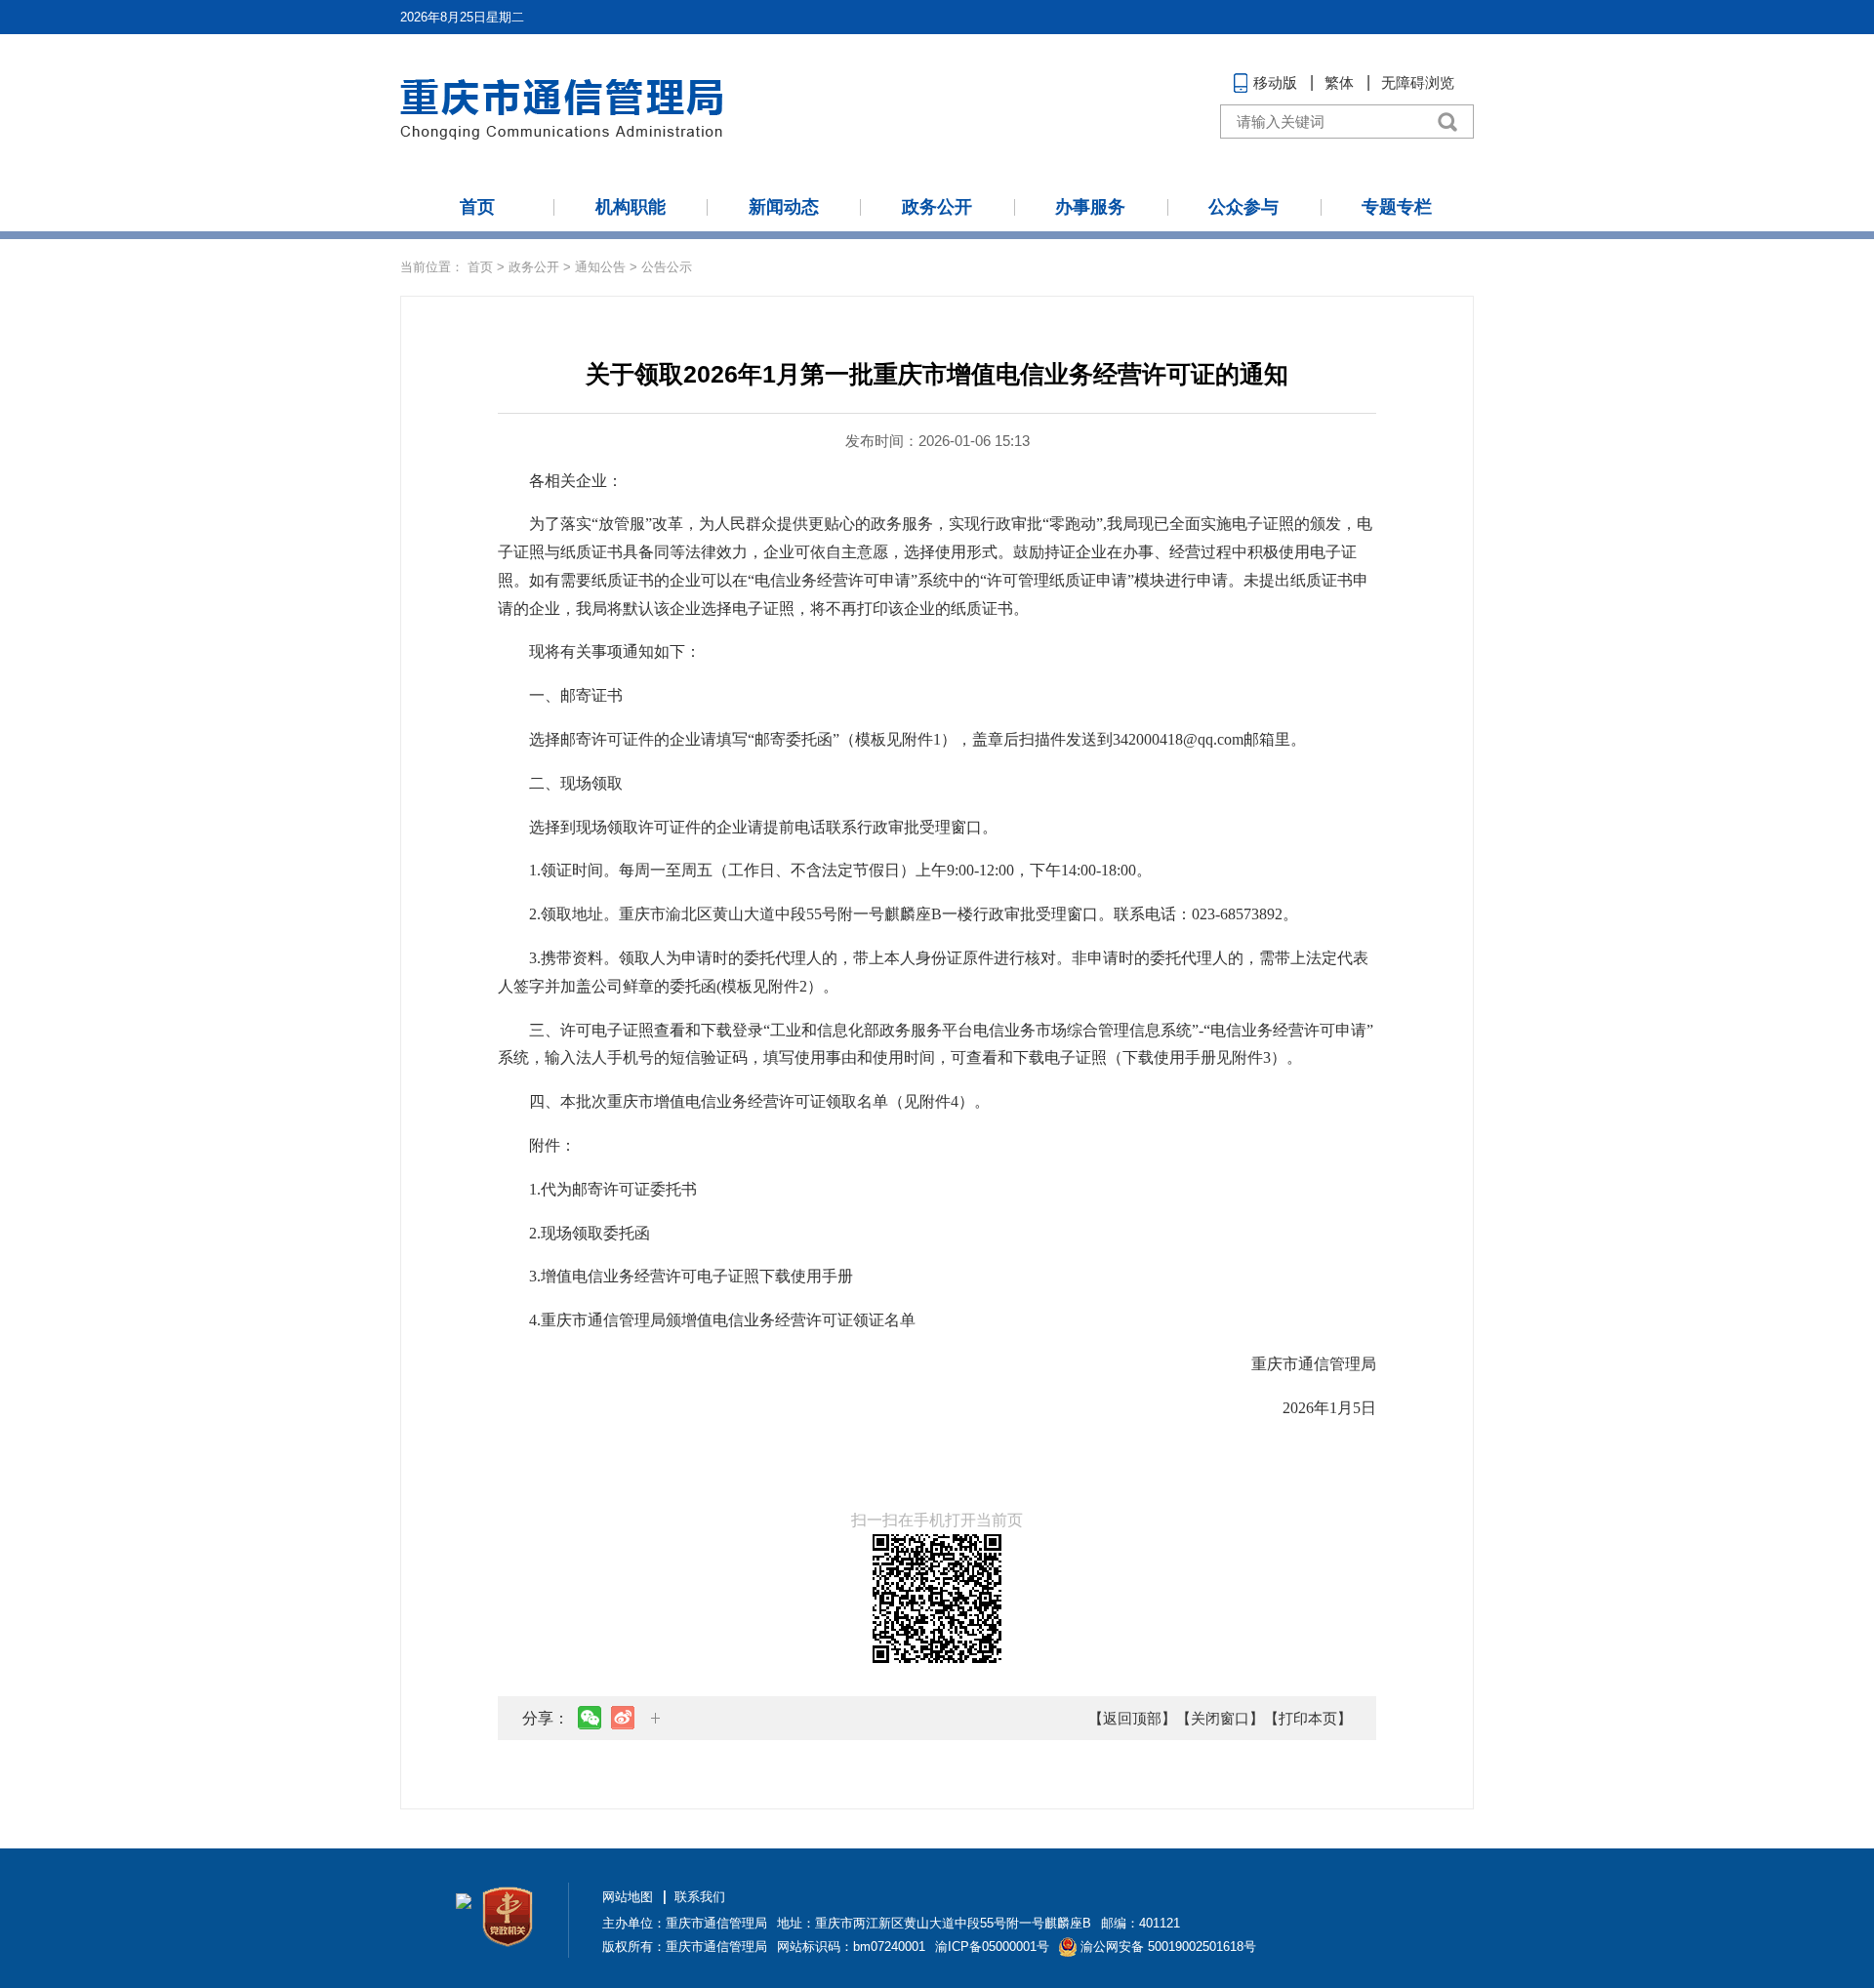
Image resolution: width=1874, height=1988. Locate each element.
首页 (477, 207)
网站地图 (628, 1897)
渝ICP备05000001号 (992, 1947)
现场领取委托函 (595, 1233)
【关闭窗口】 (1220, 1718)
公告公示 (667, 267)
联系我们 (700, 1897)
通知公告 (600, 267)
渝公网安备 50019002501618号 (1168, 1947)
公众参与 (1243, 207)
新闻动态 (784, 207)
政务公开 (937, 207)
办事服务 (1090, 207)
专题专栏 (1397, 207)
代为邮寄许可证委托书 (619, 1189)
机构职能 (631, 207)
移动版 (1275, 82)
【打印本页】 (1308, 1718)
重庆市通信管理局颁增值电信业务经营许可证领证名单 (728, 1320)
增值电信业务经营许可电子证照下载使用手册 (697, 1276)
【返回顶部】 (1132, 1718)
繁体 (1339, 82)
